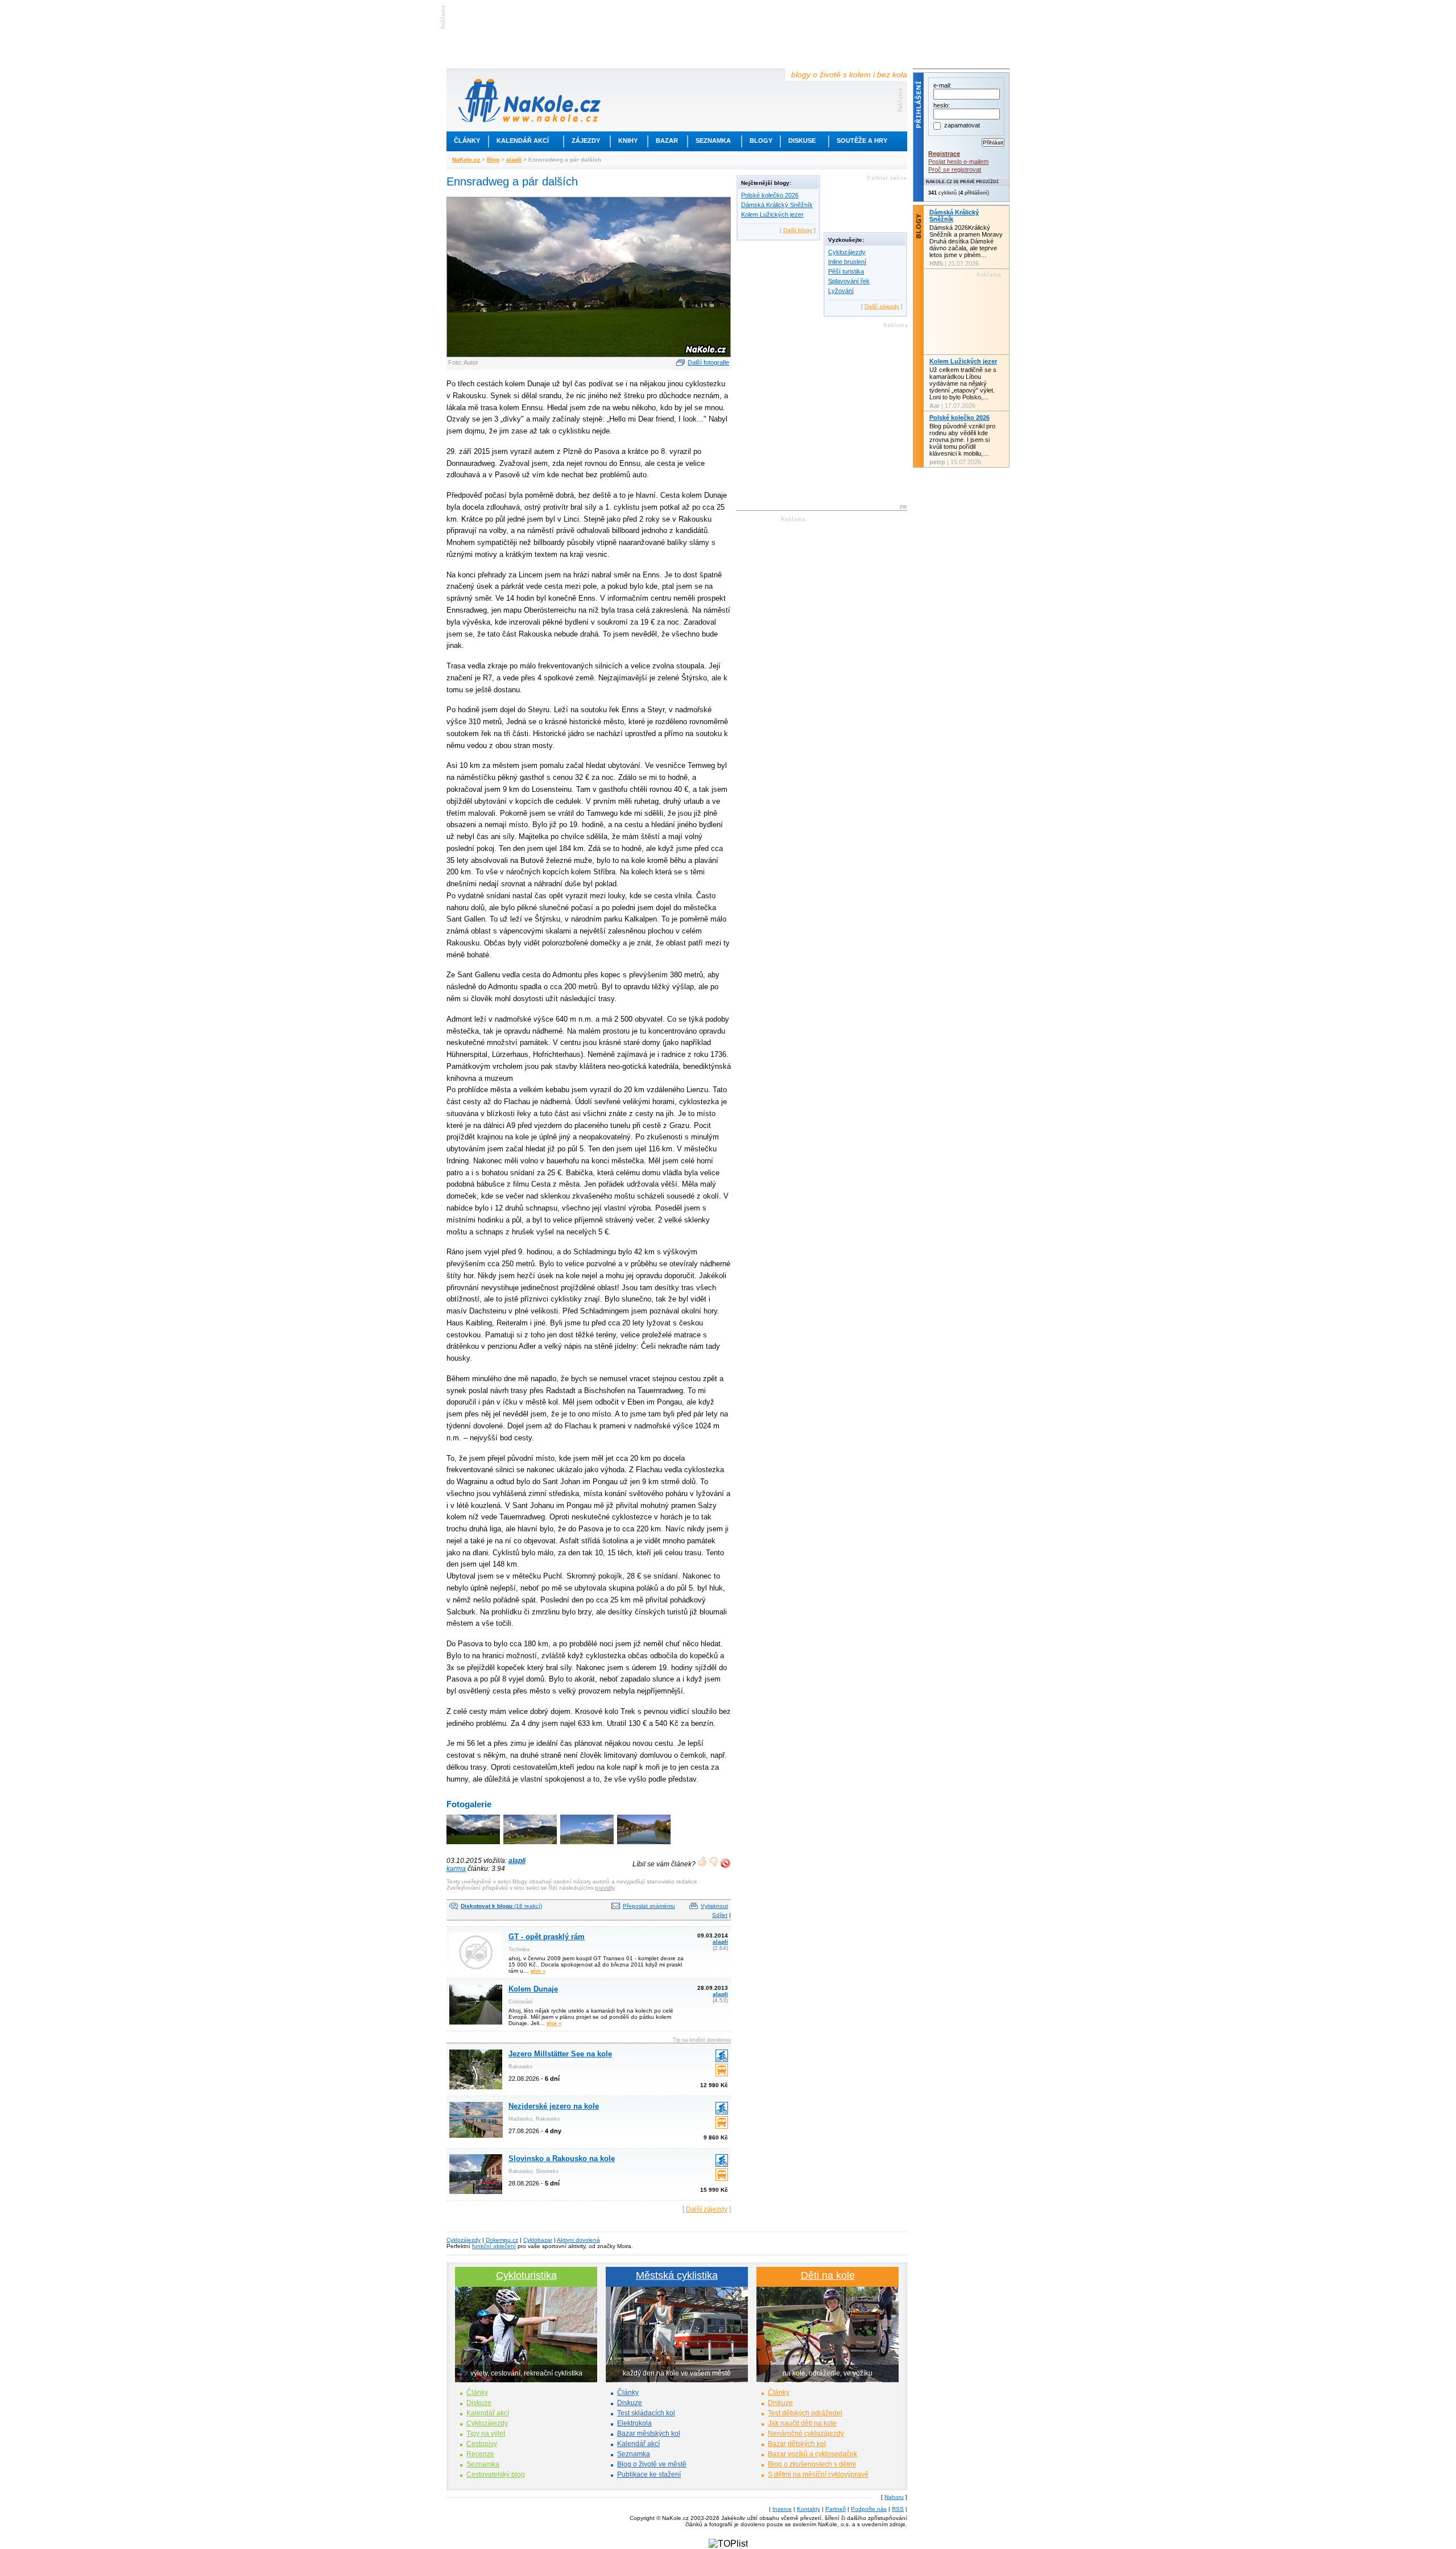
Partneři (835, 2509)
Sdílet (720, 1915)
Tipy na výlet (486, 2434)
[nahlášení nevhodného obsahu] (725, 1863)
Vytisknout (714, 1906)
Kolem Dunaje (533, 1989)
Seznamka (713, 141)
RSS (898, 2509)
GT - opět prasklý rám (547, 1937)
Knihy (628, 141)
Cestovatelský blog (496, 2474)
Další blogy (798, 230)
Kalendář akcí (523, 141)
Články (467, 141)
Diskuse (802, 141)
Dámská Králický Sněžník (777, 205)
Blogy (761, 141)
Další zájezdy (707, 2209)
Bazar (667, 141)
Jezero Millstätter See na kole (560, 2054)
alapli (514, 160)
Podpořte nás (869, 2509)
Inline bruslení (847, 262)
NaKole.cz (466, 160)
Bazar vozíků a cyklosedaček (812, 2454)
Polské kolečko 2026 (770, 195)
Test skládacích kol (646, 2413)
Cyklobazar (538, 2240)
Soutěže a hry (862, 141)
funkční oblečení (494, 2246)
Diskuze (479, 2403)
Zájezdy (586, 141)
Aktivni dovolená (578, 2240)
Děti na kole (828, 2275)
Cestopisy (482, 2444)
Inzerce (782, 2509)
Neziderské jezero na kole (554, 2106)
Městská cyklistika (677, 2275)
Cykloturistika (526, 2275)
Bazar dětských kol (797, 2444)
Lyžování (841, 291)
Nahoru (894, 2497)
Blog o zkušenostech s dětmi (812, 2464)
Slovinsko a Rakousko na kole (562, 2158)
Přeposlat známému (649, 1906)
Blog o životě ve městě (652, 2464)
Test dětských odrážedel (805, 2413)
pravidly (605, 1888)
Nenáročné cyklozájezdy (806, 2434)
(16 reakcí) (501, 1906)
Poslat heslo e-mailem (958, 162)
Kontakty (808, 2509)
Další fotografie (708, 362)
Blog (493, 160)
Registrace (944, 154)
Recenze (480, 2454)
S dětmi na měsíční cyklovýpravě (818, 2474)
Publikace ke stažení (649, 2474)
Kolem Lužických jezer (772, 214)
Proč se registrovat (955, 170)
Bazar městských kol (649, 2434)
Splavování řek (849, 281)
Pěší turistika (846, 271)
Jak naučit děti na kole (802, 2423)
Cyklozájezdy (847, 252)
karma (456, 1869)
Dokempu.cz (502, 2240)
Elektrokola (634, 2423)
